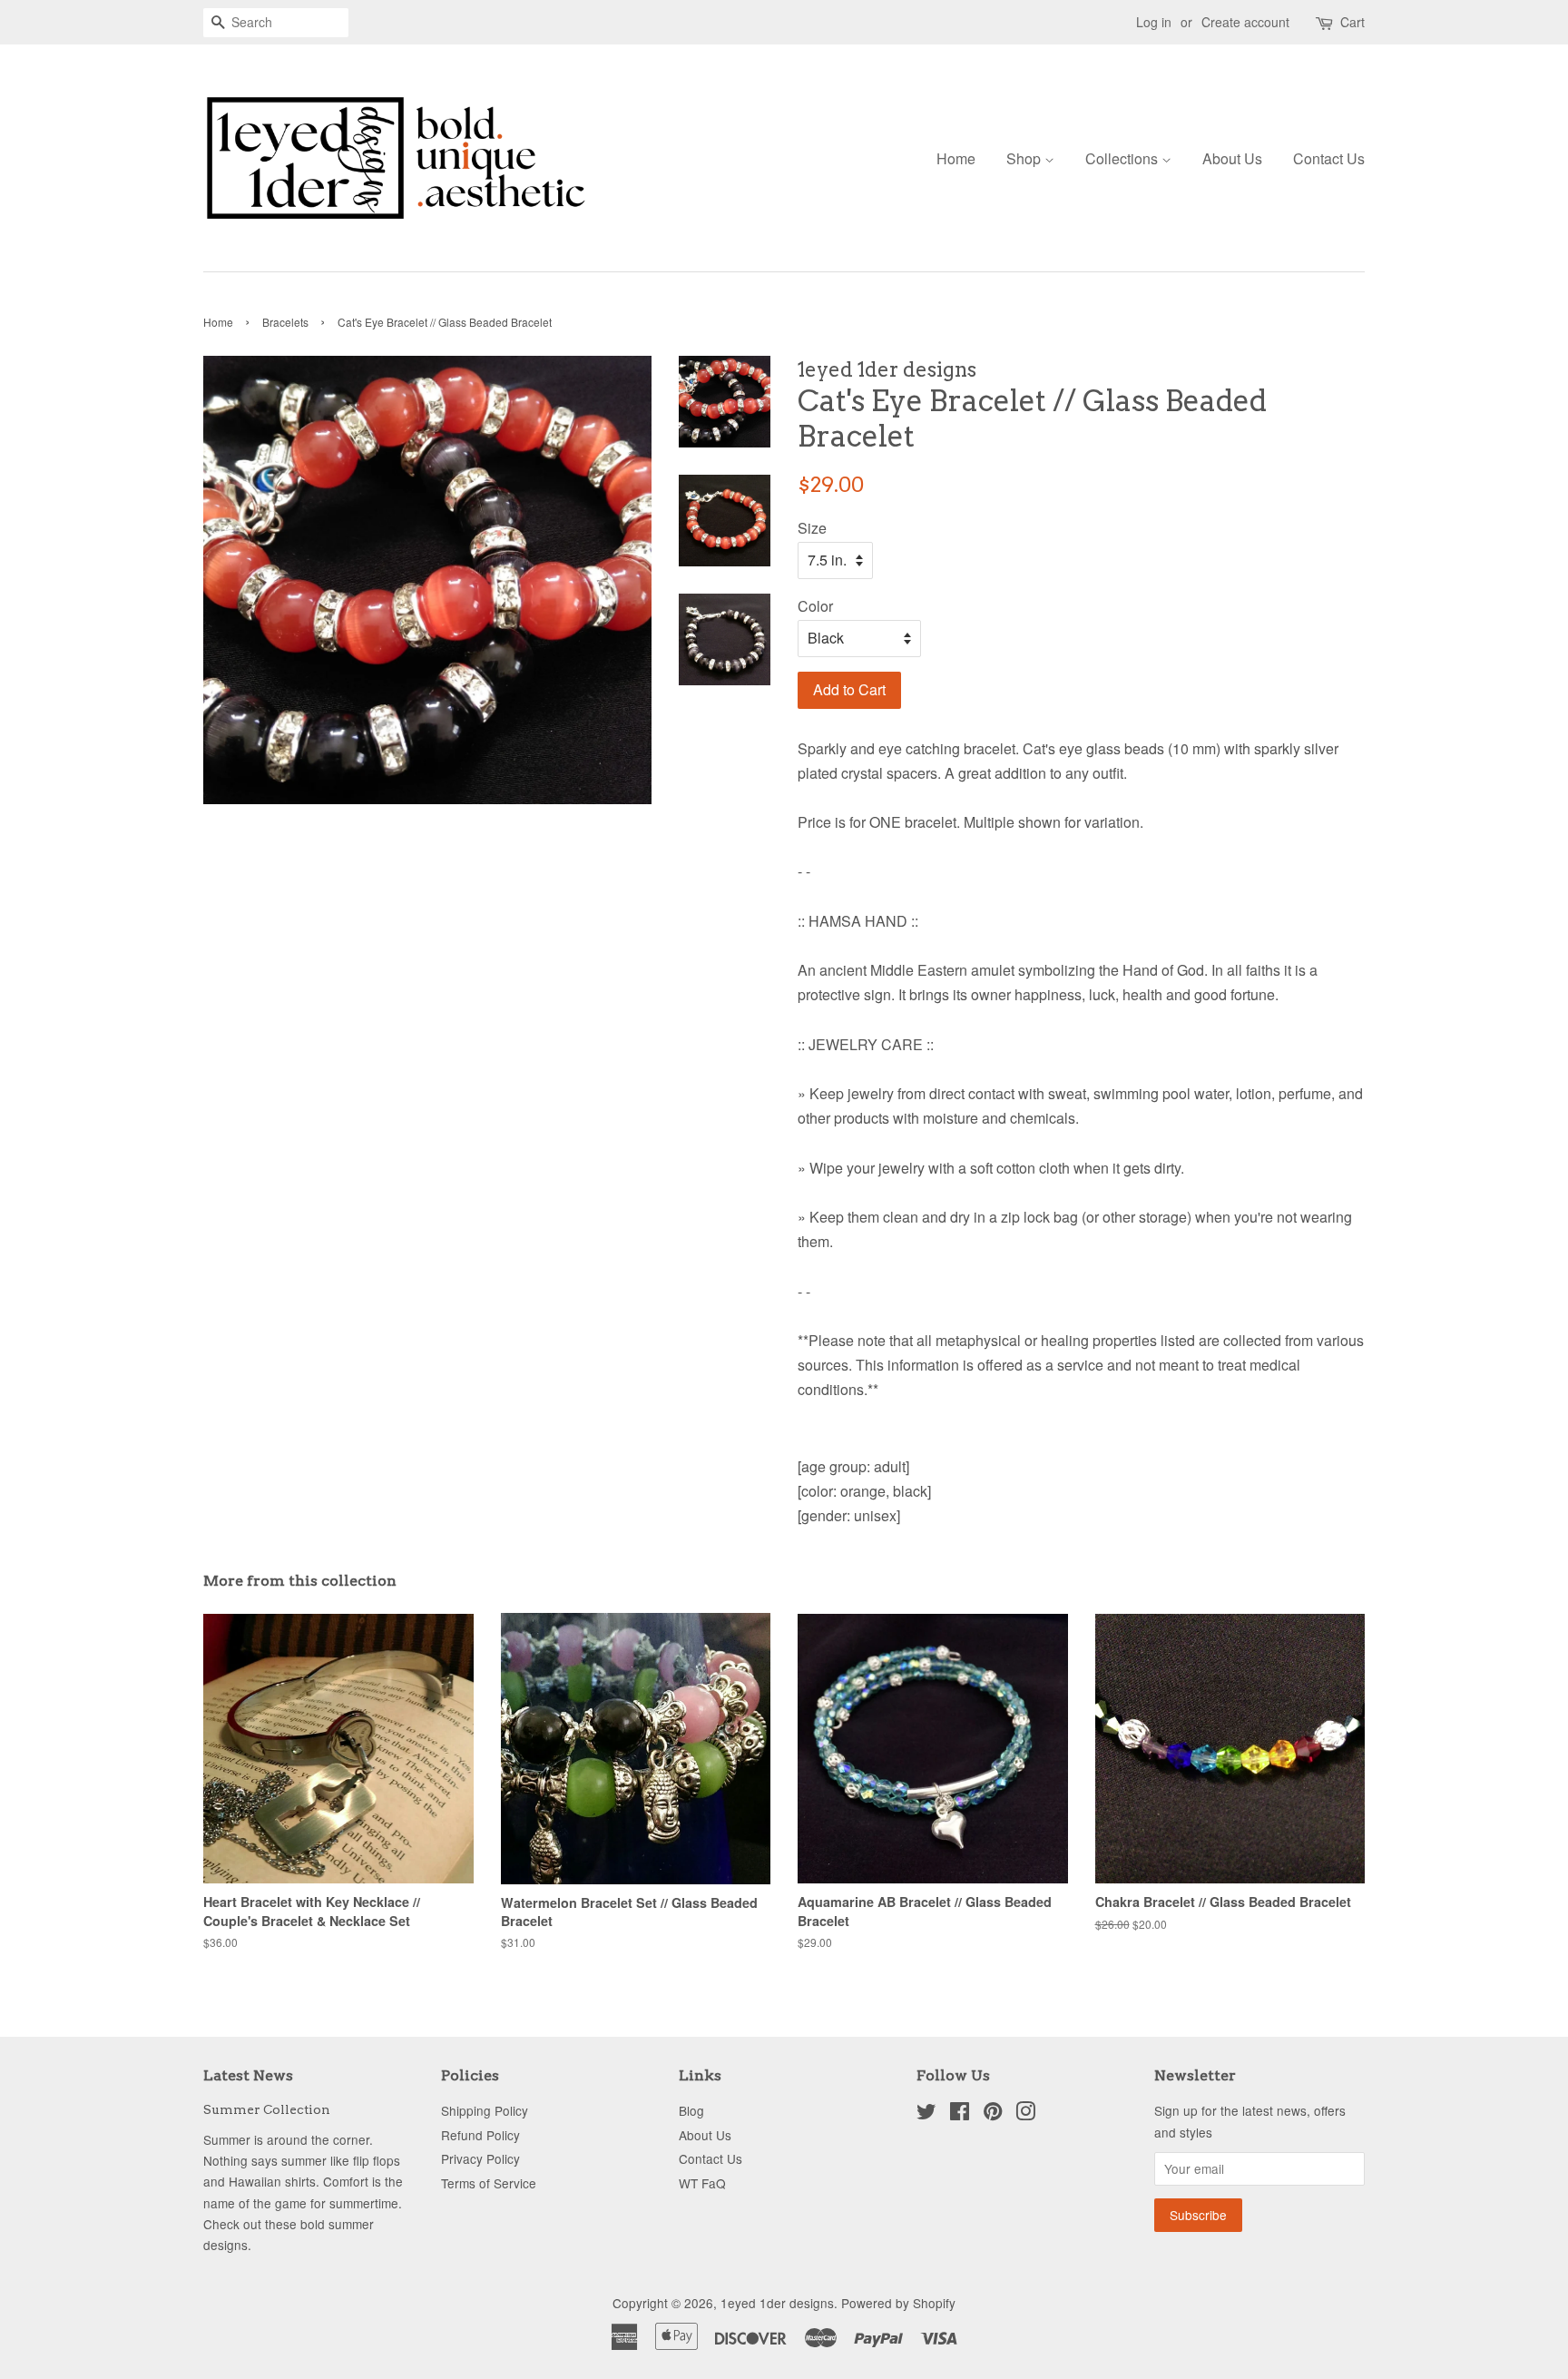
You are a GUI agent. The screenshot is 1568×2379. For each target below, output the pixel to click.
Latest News (248, 2075)
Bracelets (285, 322)
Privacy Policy (480, 2158)
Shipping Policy (485, 2110)
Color (815, 606)
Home (956, 158)
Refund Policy (480, 2135)
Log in (1154, 22)
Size (812, 528)
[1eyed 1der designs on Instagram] (1025, 2114)
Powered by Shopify (898, 2303)
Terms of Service (489, 2183)
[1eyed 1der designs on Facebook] (960, 2114)
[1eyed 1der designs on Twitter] (926, 2114)
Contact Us (1329, 158)
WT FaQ (702, 2183)
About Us (1232, 158)
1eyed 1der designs (777, 2303)
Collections (1123, 158)
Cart (1352, 22)
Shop (1025, 158)
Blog (691, 2110)
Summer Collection (267, 2109)
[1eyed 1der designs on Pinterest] (993, 2114)
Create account (1245, 22)
